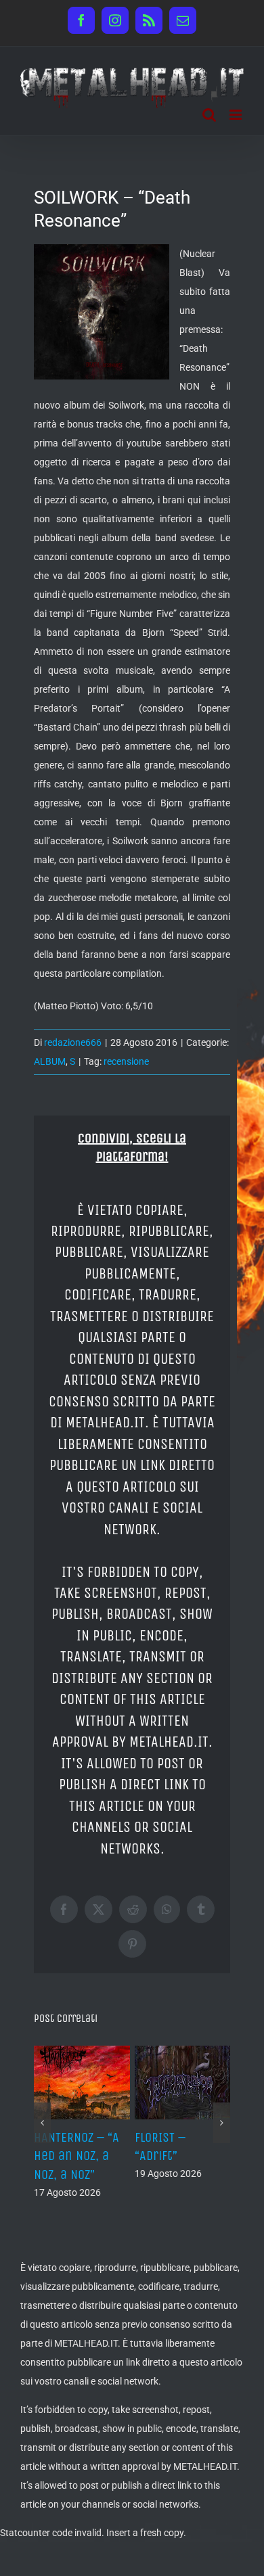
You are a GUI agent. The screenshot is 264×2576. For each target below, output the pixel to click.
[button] (42, 2123)
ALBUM (50, 1061)
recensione (126, 1061)
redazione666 (73, 1042)
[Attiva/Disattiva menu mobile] (237, 115)
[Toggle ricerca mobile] (209, 115)
